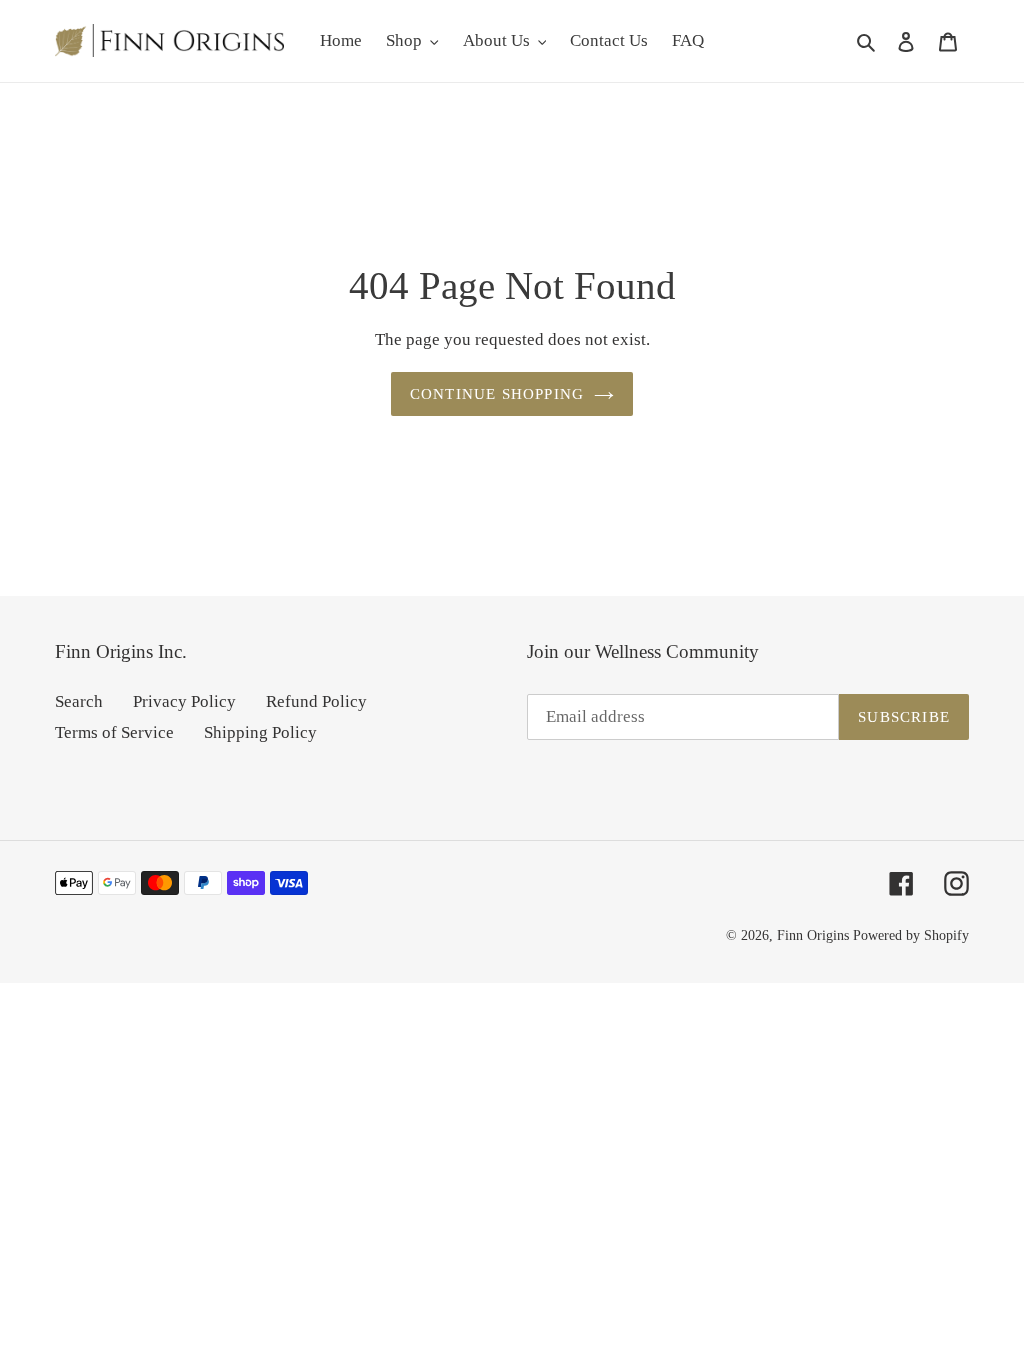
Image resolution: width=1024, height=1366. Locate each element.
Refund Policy (316, 701)
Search (79, 701)
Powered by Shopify (911, 935)
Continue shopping (497, 394)
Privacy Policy (184, 701)
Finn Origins (813, 935)
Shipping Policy (260, 732)
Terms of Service (114, 732)
